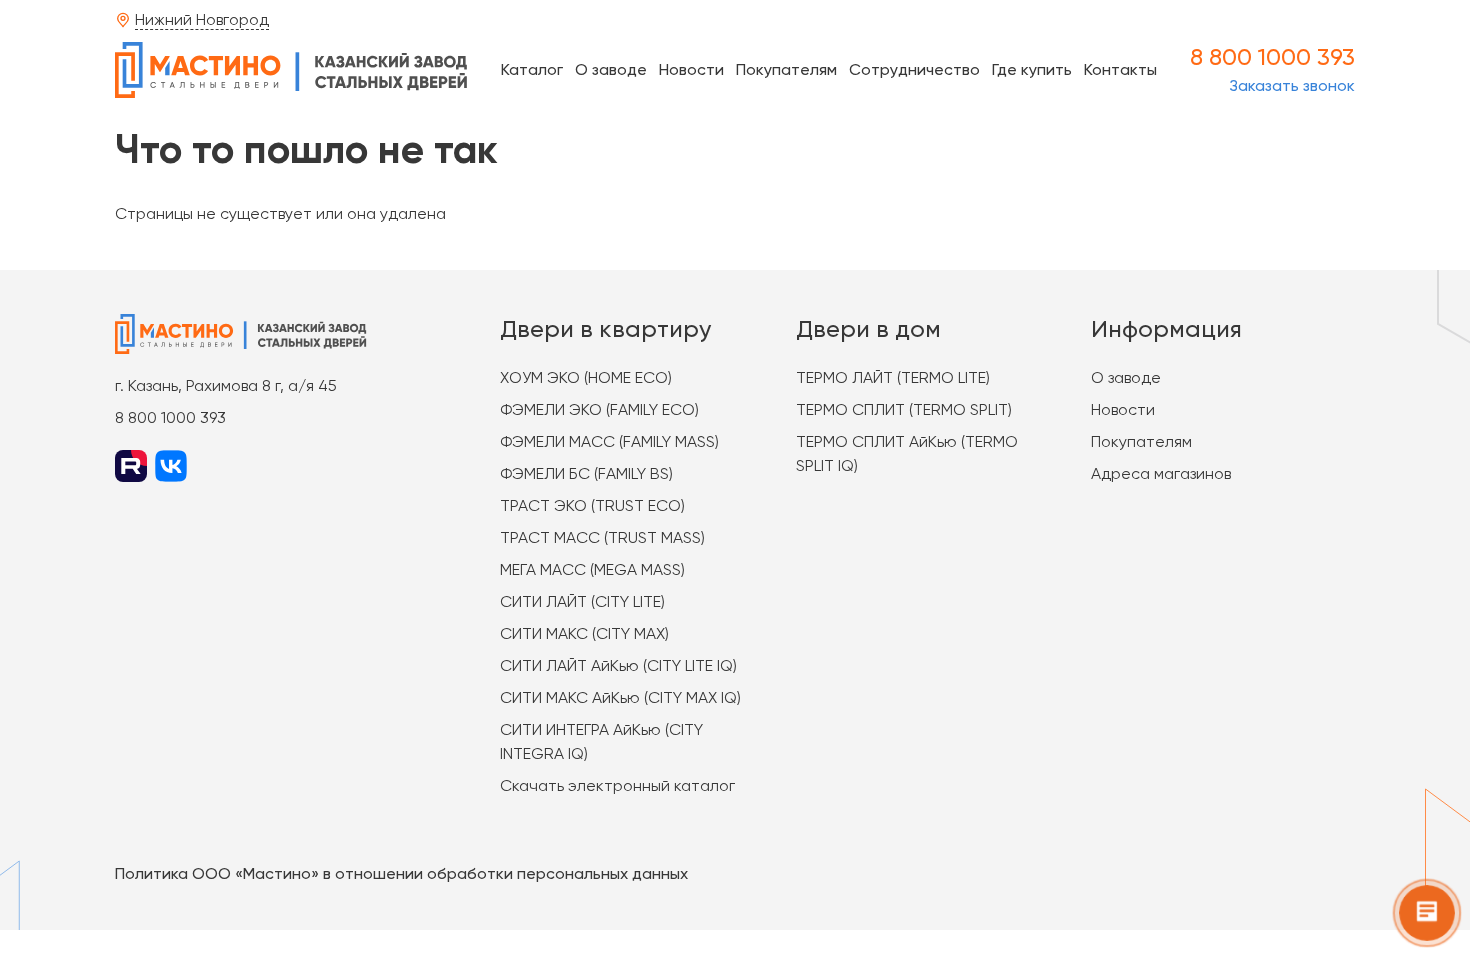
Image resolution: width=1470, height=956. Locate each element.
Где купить (1032, 69)
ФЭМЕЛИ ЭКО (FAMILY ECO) (599, 409)
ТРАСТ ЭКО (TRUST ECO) (592, 505)
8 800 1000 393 (1272, 57)
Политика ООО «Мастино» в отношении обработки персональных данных (401, 873)
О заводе (611, 69)
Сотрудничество (914, 69)
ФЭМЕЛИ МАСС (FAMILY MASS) (609, 441)
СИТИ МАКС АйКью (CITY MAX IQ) (620, 697)
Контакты (1120, 69)
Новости (691, 69)
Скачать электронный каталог (617, 785)
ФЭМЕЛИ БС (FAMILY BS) (586, 473)
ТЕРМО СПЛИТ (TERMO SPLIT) (904, 409)
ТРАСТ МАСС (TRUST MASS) (602, 537)
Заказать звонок (1292, 85)
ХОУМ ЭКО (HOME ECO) (586, 377)
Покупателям (786, 69)
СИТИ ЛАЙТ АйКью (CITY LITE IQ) (618, 665)
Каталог (532, 69)
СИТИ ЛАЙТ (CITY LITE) (582, 601)
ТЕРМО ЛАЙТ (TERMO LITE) (893, 377)
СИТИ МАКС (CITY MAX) (584, 633)
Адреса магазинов (1161, 473)
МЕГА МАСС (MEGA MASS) (592, 569)
